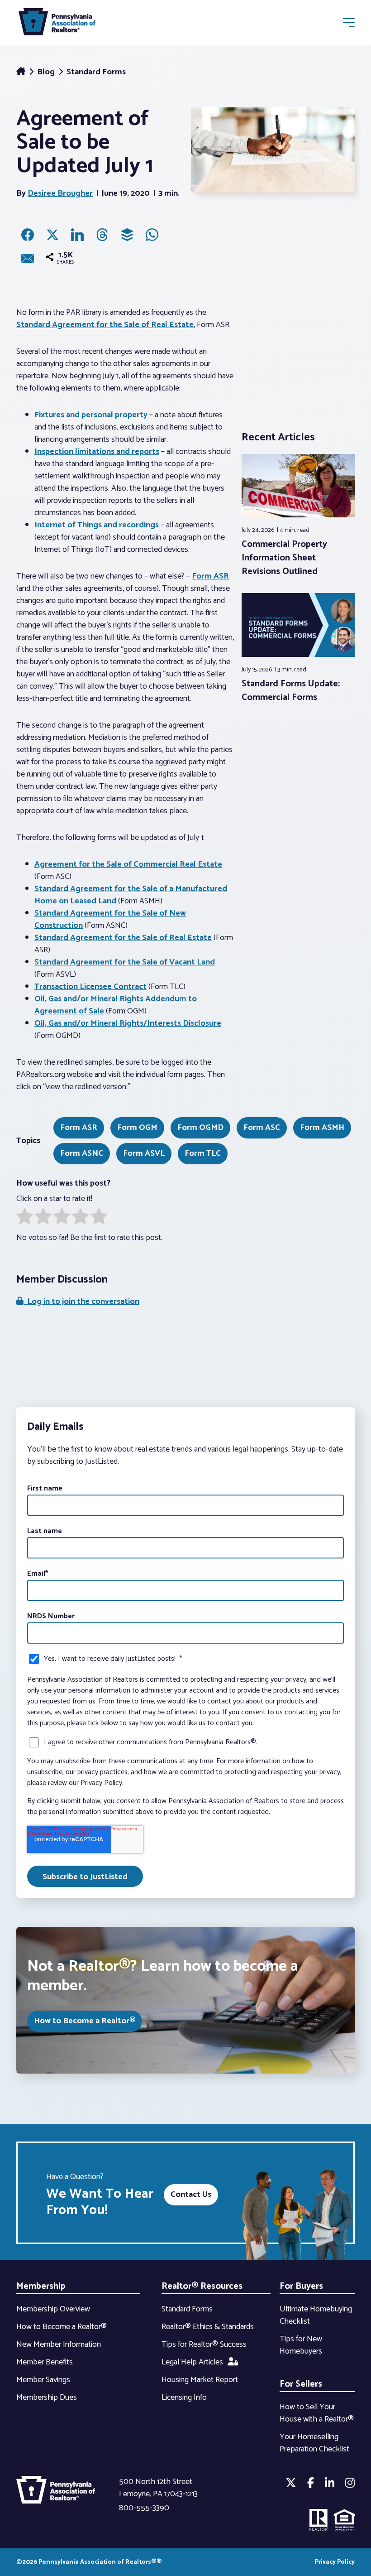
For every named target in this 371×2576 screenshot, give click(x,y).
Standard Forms (96, 72)
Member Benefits (45, 2362)
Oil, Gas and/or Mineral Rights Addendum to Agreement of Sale (116, 1005)
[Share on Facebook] (28, 235)
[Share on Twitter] (52, 235)
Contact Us (191, 2195)
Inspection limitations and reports (97, 452)
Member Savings (43, 2380)
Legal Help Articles (192, 2362)
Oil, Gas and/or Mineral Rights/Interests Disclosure (128, 1023)
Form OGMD (200, 1128)
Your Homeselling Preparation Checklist (314, 2443)
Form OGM (137, 1128)
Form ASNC (82, 1153)
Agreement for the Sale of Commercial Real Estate (128, 864)
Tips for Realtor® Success (204, 2344)
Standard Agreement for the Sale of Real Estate (105, 325)
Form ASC (262, 1128)
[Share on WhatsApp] (152, 235)
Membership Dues (47, 2398)
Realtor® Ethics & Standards (208, 2327)
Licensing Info (184, 2398)
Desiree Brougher (60, 193)
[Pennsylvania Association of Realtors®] (57, 24)
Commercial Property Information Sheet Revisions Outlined (284, 558)
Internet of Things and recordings (97, 525)
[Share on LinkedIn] (77, 235)
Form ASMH (322, 1128)
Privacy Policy (335, 2562)
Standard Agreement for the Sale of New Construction (110, 919)
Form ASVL (144, 1153)
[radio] (25, 1218)
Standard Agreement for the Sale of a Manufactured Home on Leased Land (131, 895)
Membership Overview (53, 2309)
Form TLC (203, 1153)
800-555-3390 (144, 2508)
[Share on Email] (28, 258)
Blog (47, 72)
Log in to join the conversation (81, 1302)
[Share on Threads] (102, 235)
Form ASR (210, 576)
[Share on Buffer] (127, 235)
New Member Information (59, 2344)
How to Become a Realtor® (85, 2021)
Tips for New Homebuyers (301, 2345)
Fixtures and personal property (91, 415)
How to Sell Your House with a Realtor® (317, 2413)
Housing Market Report (200, 2380)
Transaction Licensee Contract (90, 987)
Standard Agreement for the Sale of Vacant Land (125, 962)
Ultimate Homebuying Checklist (316, 2315)
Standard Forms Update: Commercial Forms (291, 691)
